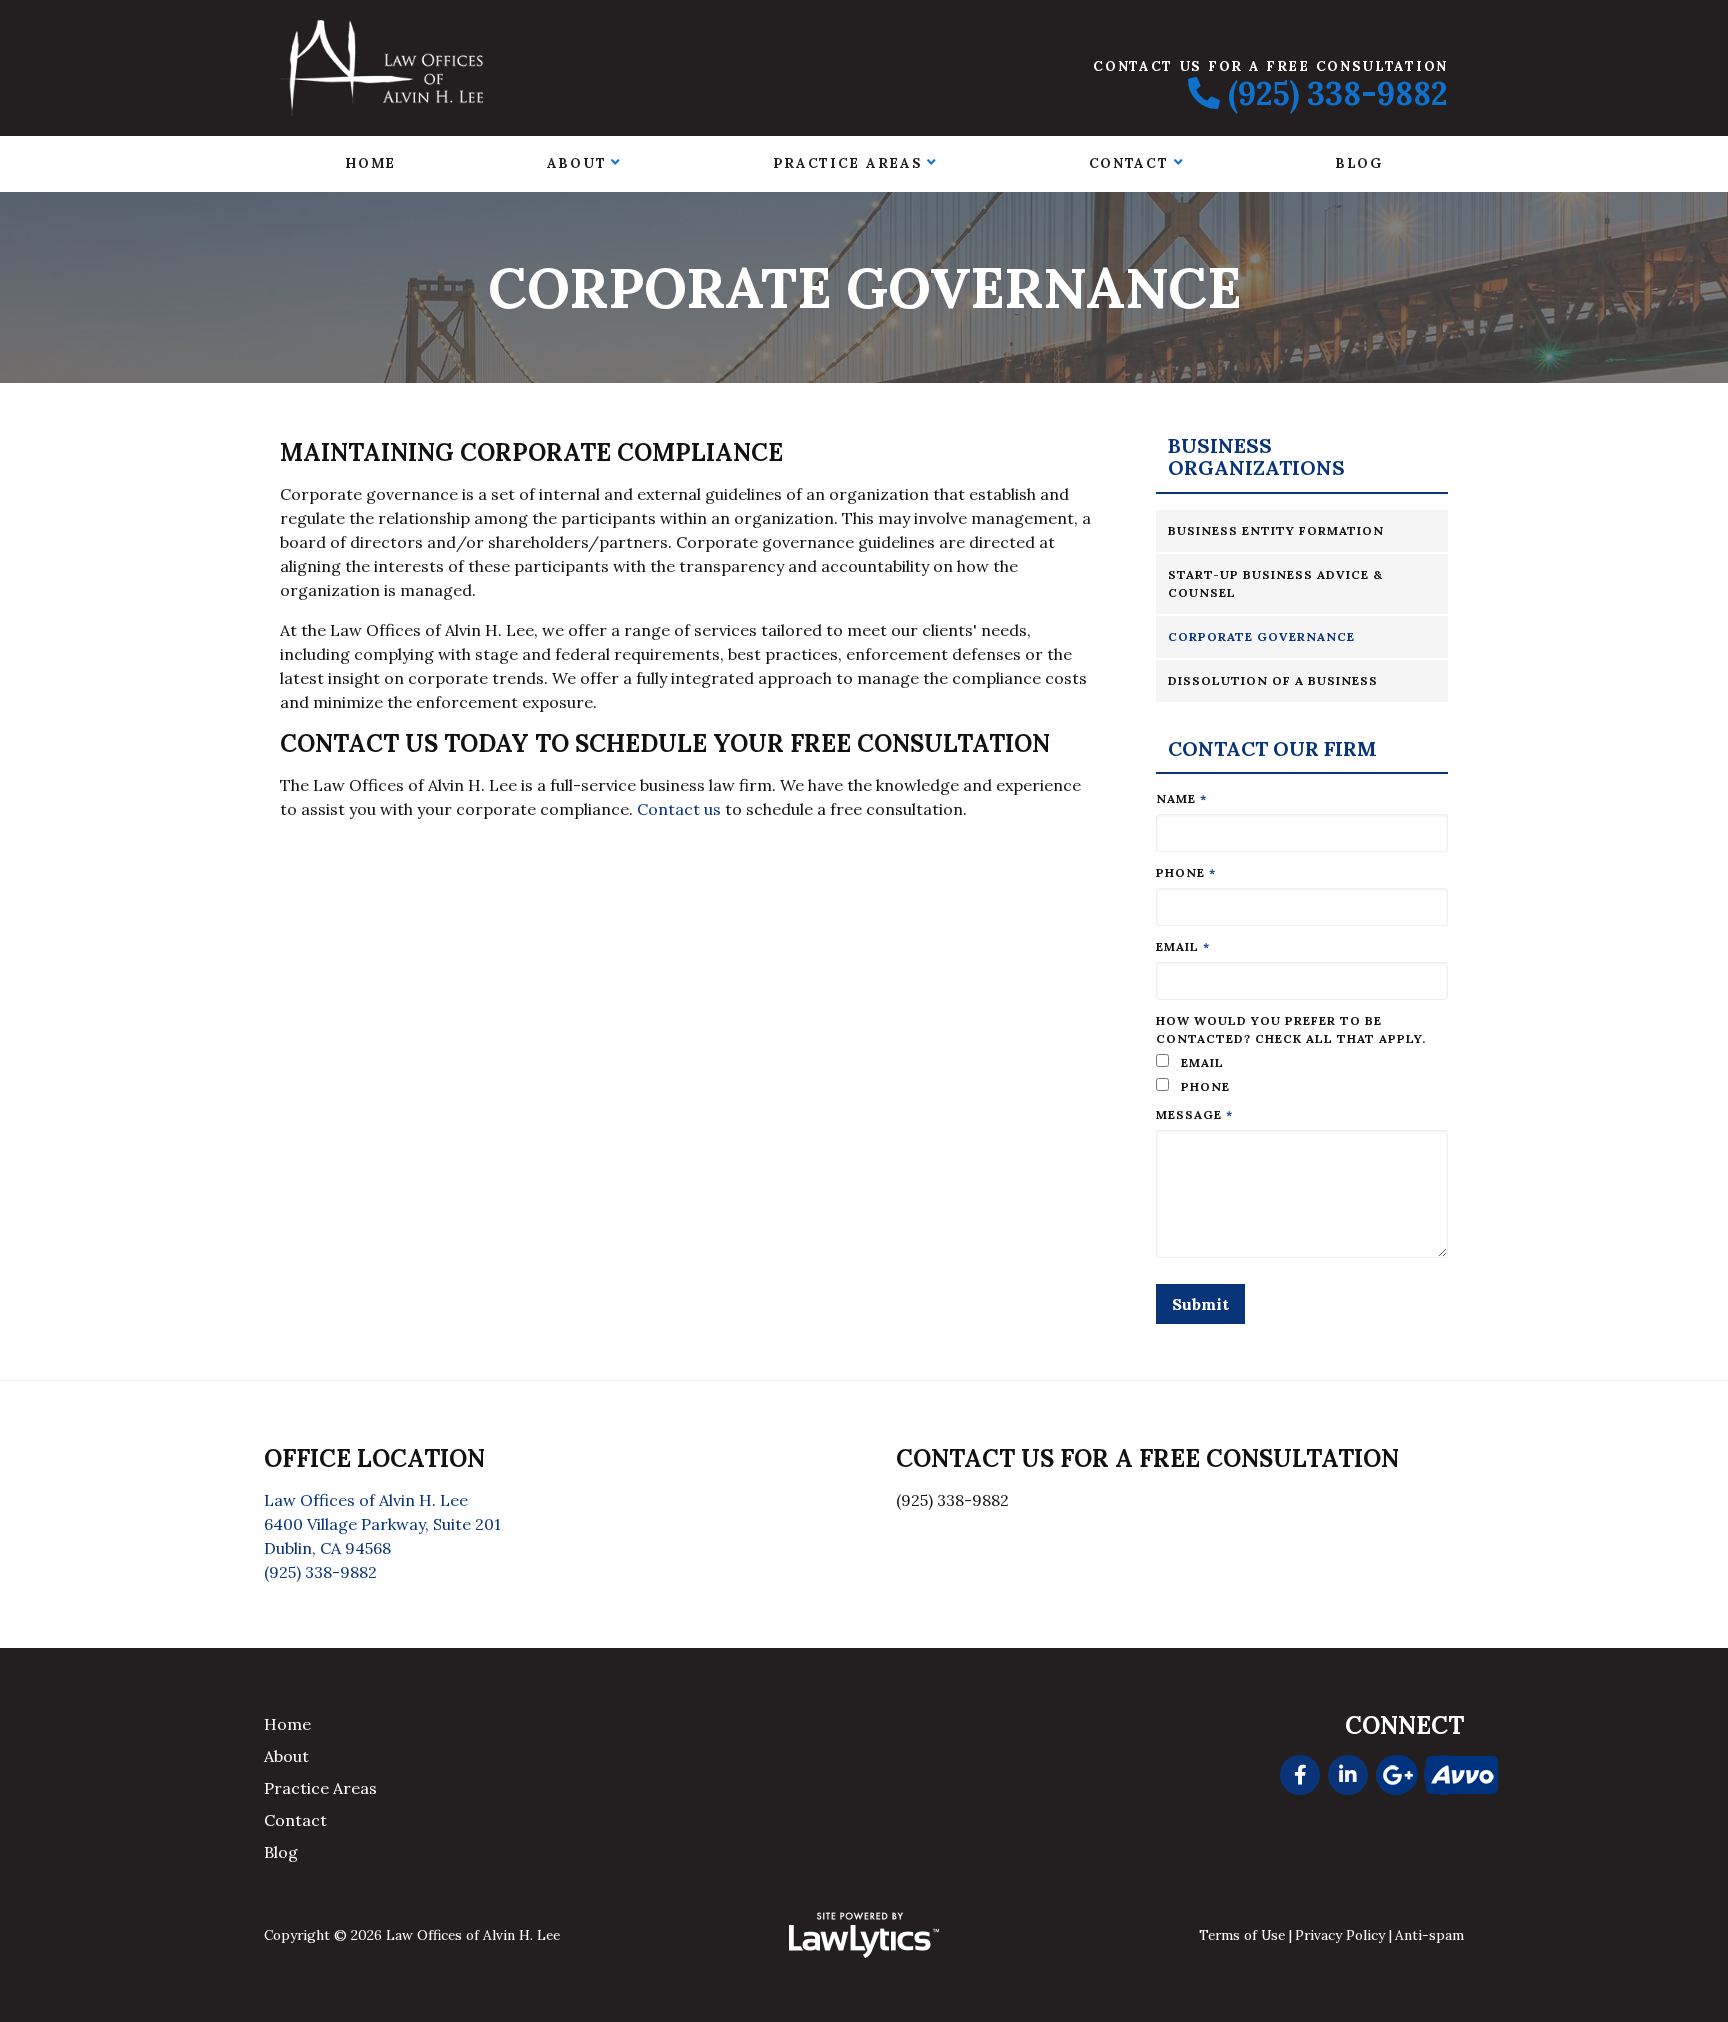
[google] (1396, 1775)
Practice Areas (848, 163)
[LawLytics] (864, 1935)
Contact (1129, 163)
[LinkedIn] (1348, 1775)
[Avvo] (1444, 1775)
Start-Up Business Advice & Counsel (1275, 583)
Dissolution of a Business (1273, 680)
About (577, 163)
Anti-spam (1429, 1935)
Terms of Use (1242, 1935)
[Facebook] (1300, 1775)
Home (370, 163)
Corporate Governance (1261, 636)
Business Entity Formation (1276, 530)
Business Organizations (1256, 457)
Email (1183, 946)
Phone (1186, 872)
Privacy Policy (1340, 1935)
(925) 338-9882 (1338, 94)
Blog (1359, 163)
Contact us (679, 809)
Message (1194, 1114)
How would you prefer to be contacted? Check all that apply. (1291, 1029)
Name (1181, 798)
